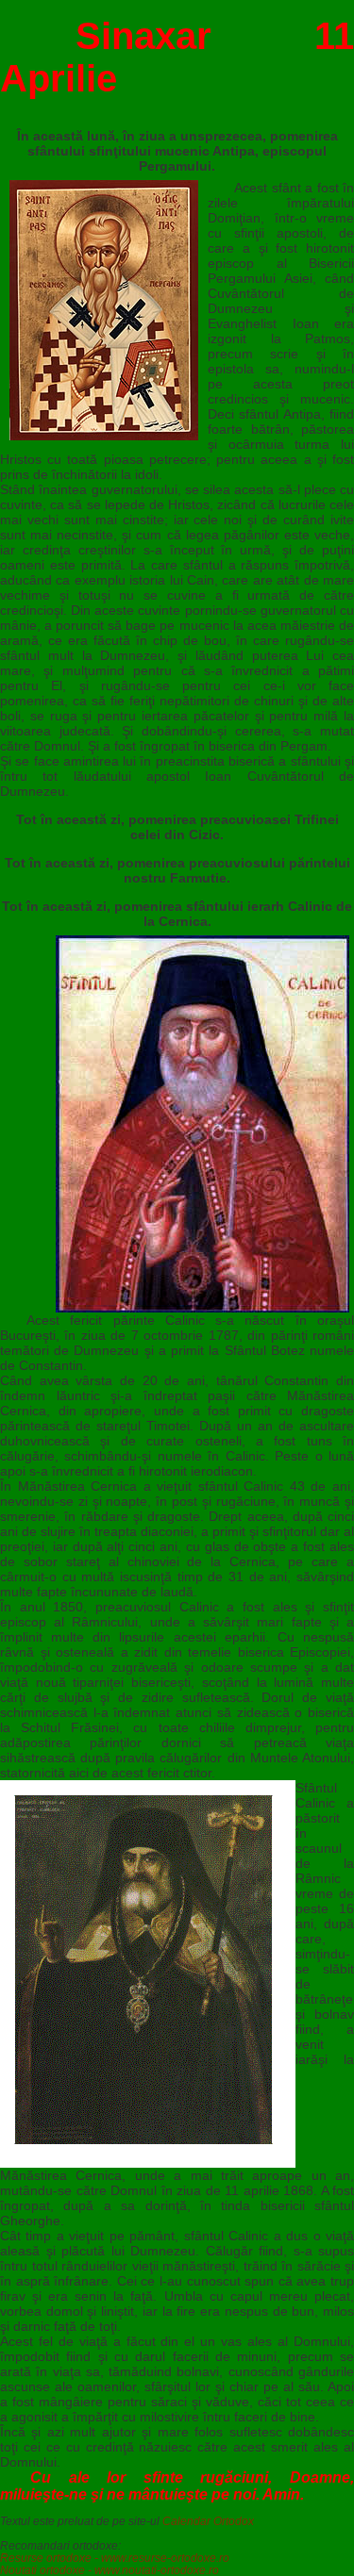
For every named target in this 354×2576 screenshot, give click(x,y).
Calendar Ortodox (208, 2521)
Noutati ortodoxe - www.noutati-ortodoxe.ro (110, 2570)
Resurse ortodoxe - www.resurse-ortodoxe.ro (115, 2558)
